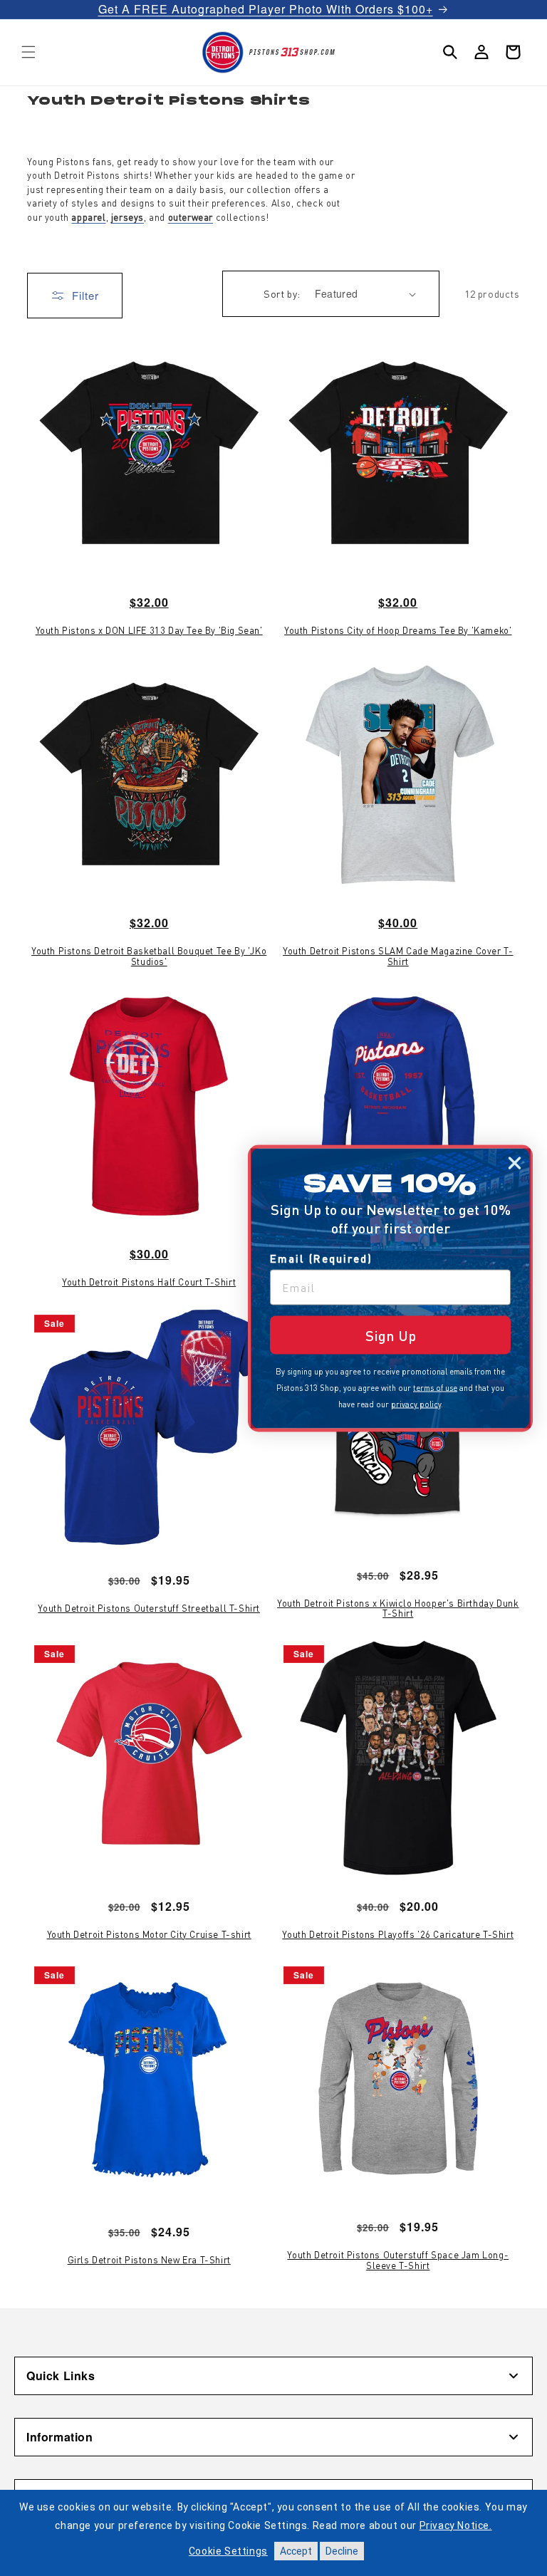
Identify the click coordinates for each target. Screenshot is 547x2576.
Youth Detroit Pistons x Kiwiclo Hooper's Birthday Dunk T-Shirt (398, 1608)
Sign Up (391, 1335)
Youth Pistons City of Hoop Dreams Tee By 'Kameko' (398, 630)
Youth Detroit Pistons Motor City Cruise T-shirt (149, 1934)
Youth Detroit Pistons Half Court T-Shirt (149, 1282)
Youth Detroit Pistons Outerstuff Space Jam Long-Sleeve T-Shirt (398, 2260)
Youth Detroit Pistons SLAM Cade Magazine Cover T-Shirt (398, 956)
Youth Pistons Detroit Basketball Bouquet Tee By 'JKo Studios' (149, 956)
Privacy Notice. (456, 2525)
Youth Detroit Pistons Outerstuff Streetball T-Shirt (149, 1608)
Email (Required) (321, 1258)
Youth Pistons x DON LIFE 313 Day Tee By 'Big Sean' (149, 630)
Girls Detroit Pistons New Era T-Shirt (149, 2260)
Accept (296, 2551)
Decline (342, 2551)
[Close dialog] (515, 1163)
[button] (28, 52)
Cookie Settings (228, 2551)
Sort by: (282, 293)
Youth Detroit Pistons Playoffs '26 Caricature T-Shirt (398, 1934)
